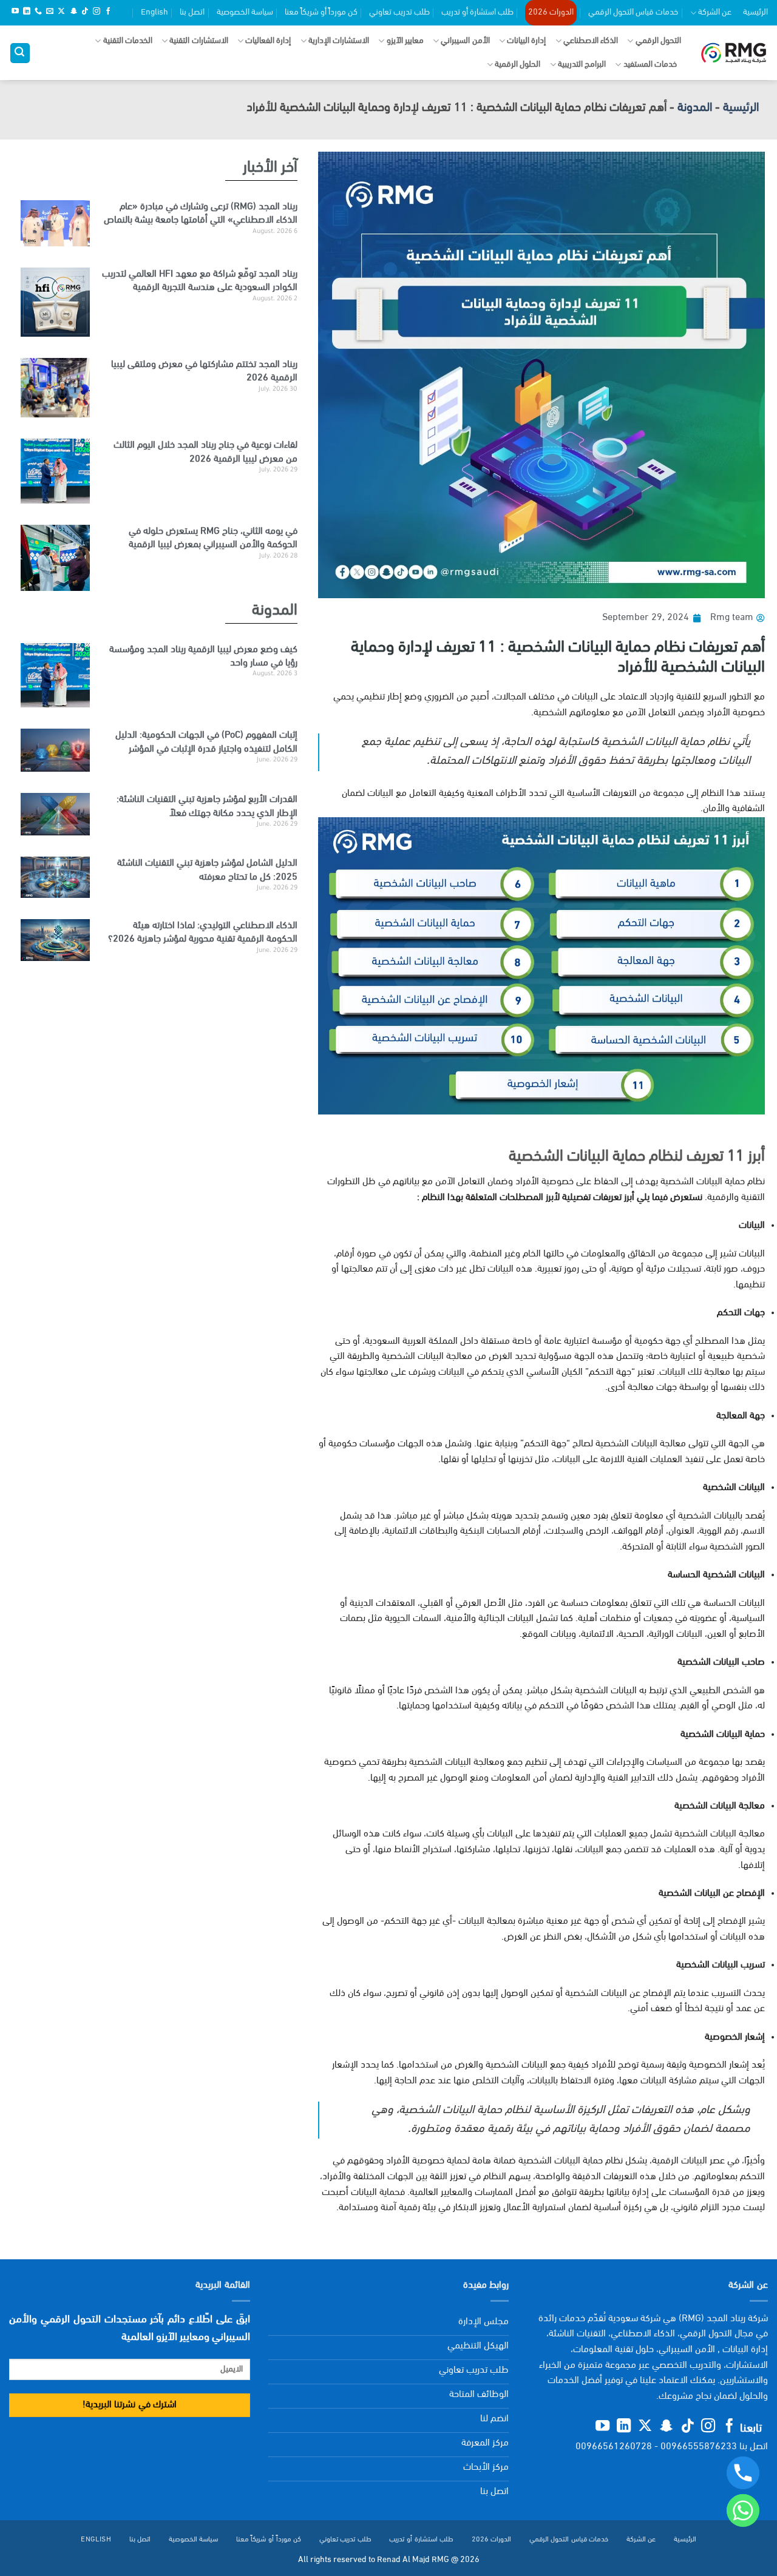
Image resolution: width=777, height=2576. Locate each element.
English (154, 12)
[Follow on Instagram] (97, 12)
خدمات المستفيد (650, 65)
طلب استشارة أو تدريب (477, 12)
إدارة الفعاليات (268, 41)
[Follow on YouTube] (15, 12)
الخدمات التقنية (128, 41)
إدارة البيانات (526, 41)
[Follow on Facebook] (108, 12)
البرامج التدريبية (582, 65)
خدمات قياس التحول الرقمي (633, 12)
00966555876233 (699, 2447)
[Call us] (38, 12)
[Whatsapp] (743, 2510)
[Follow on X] (61, 12)
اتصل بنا (192, 12)
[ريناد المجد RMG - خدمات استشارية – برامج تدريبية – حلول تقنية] (734, 53)
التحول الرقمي (658, 41)
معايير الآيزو (405, 41)
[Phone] (743, 2473)
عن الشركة (715, 12)
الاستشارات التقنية (198, 41)
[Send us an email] (50, 12)
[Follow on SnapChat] (73, 12)
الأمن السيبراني (465, 41)
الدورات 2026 (551, 12)
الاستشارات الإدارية (339, 41)
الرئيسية (755, 12)
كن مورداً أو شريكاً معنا (321, 12)
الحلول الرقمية (517, 65)
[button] (20, 53)
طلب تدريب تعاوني (399, 12)
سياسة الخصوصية (245, 12)
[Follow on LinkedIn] (27, 12)
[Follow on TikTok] (85, 12)
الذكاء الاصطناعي (591, 41)
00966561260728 (614, 2447)
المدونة (695, 108)
